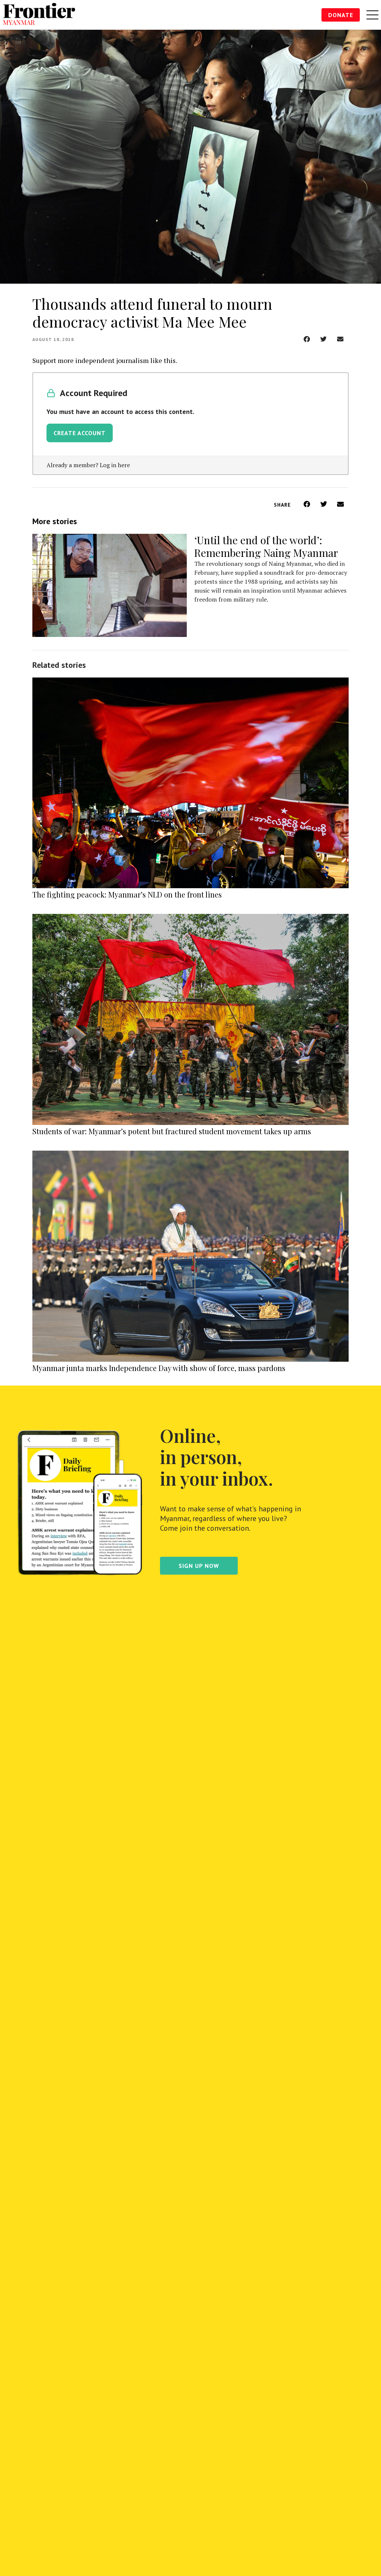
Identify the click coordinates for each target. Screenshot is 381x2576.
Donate (341, 15)
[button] (307, 339)
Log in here (115, 465)
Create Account (80, 433)
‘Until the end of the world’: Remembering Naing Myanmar (266, 546)
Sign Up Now (199, 1566)
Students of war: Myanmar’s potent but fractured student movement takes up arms (172, 1131)
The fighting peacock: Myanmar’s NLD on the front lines (127, 894)
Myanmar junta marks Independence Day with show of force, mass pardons (159, 1368)
